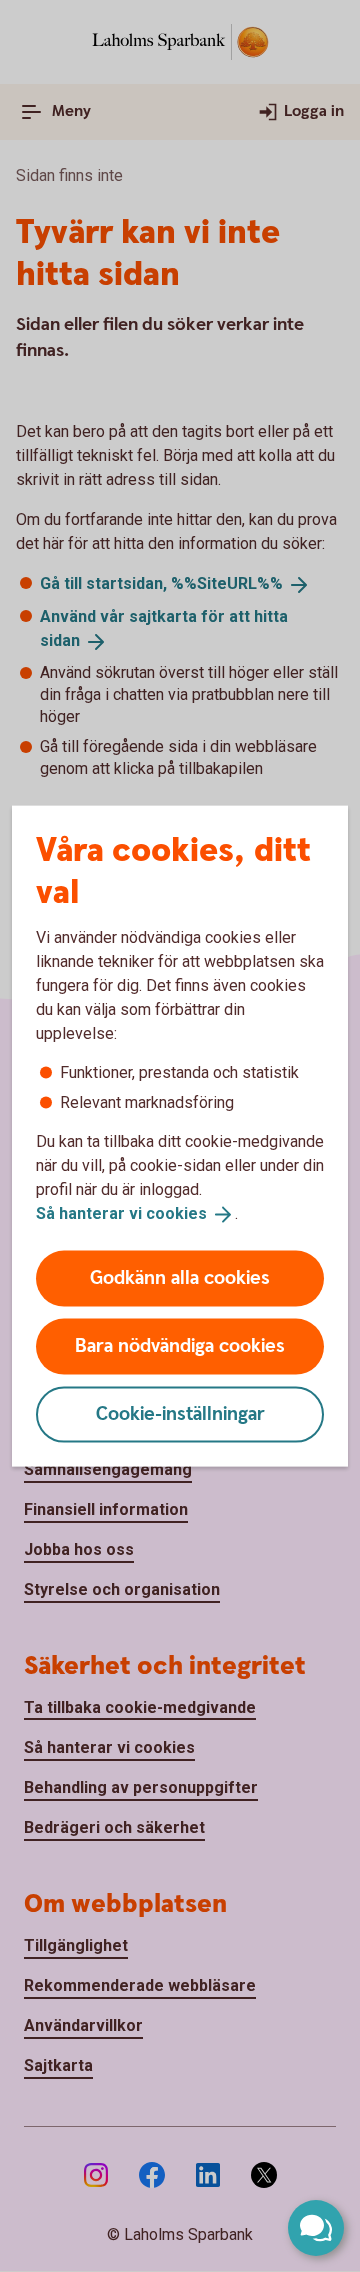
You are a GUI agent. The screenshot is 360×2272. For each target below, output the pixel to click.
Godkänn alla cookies (180, 1277)
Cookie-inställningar (180, 1413)
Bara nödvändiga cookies (180, 1345)
